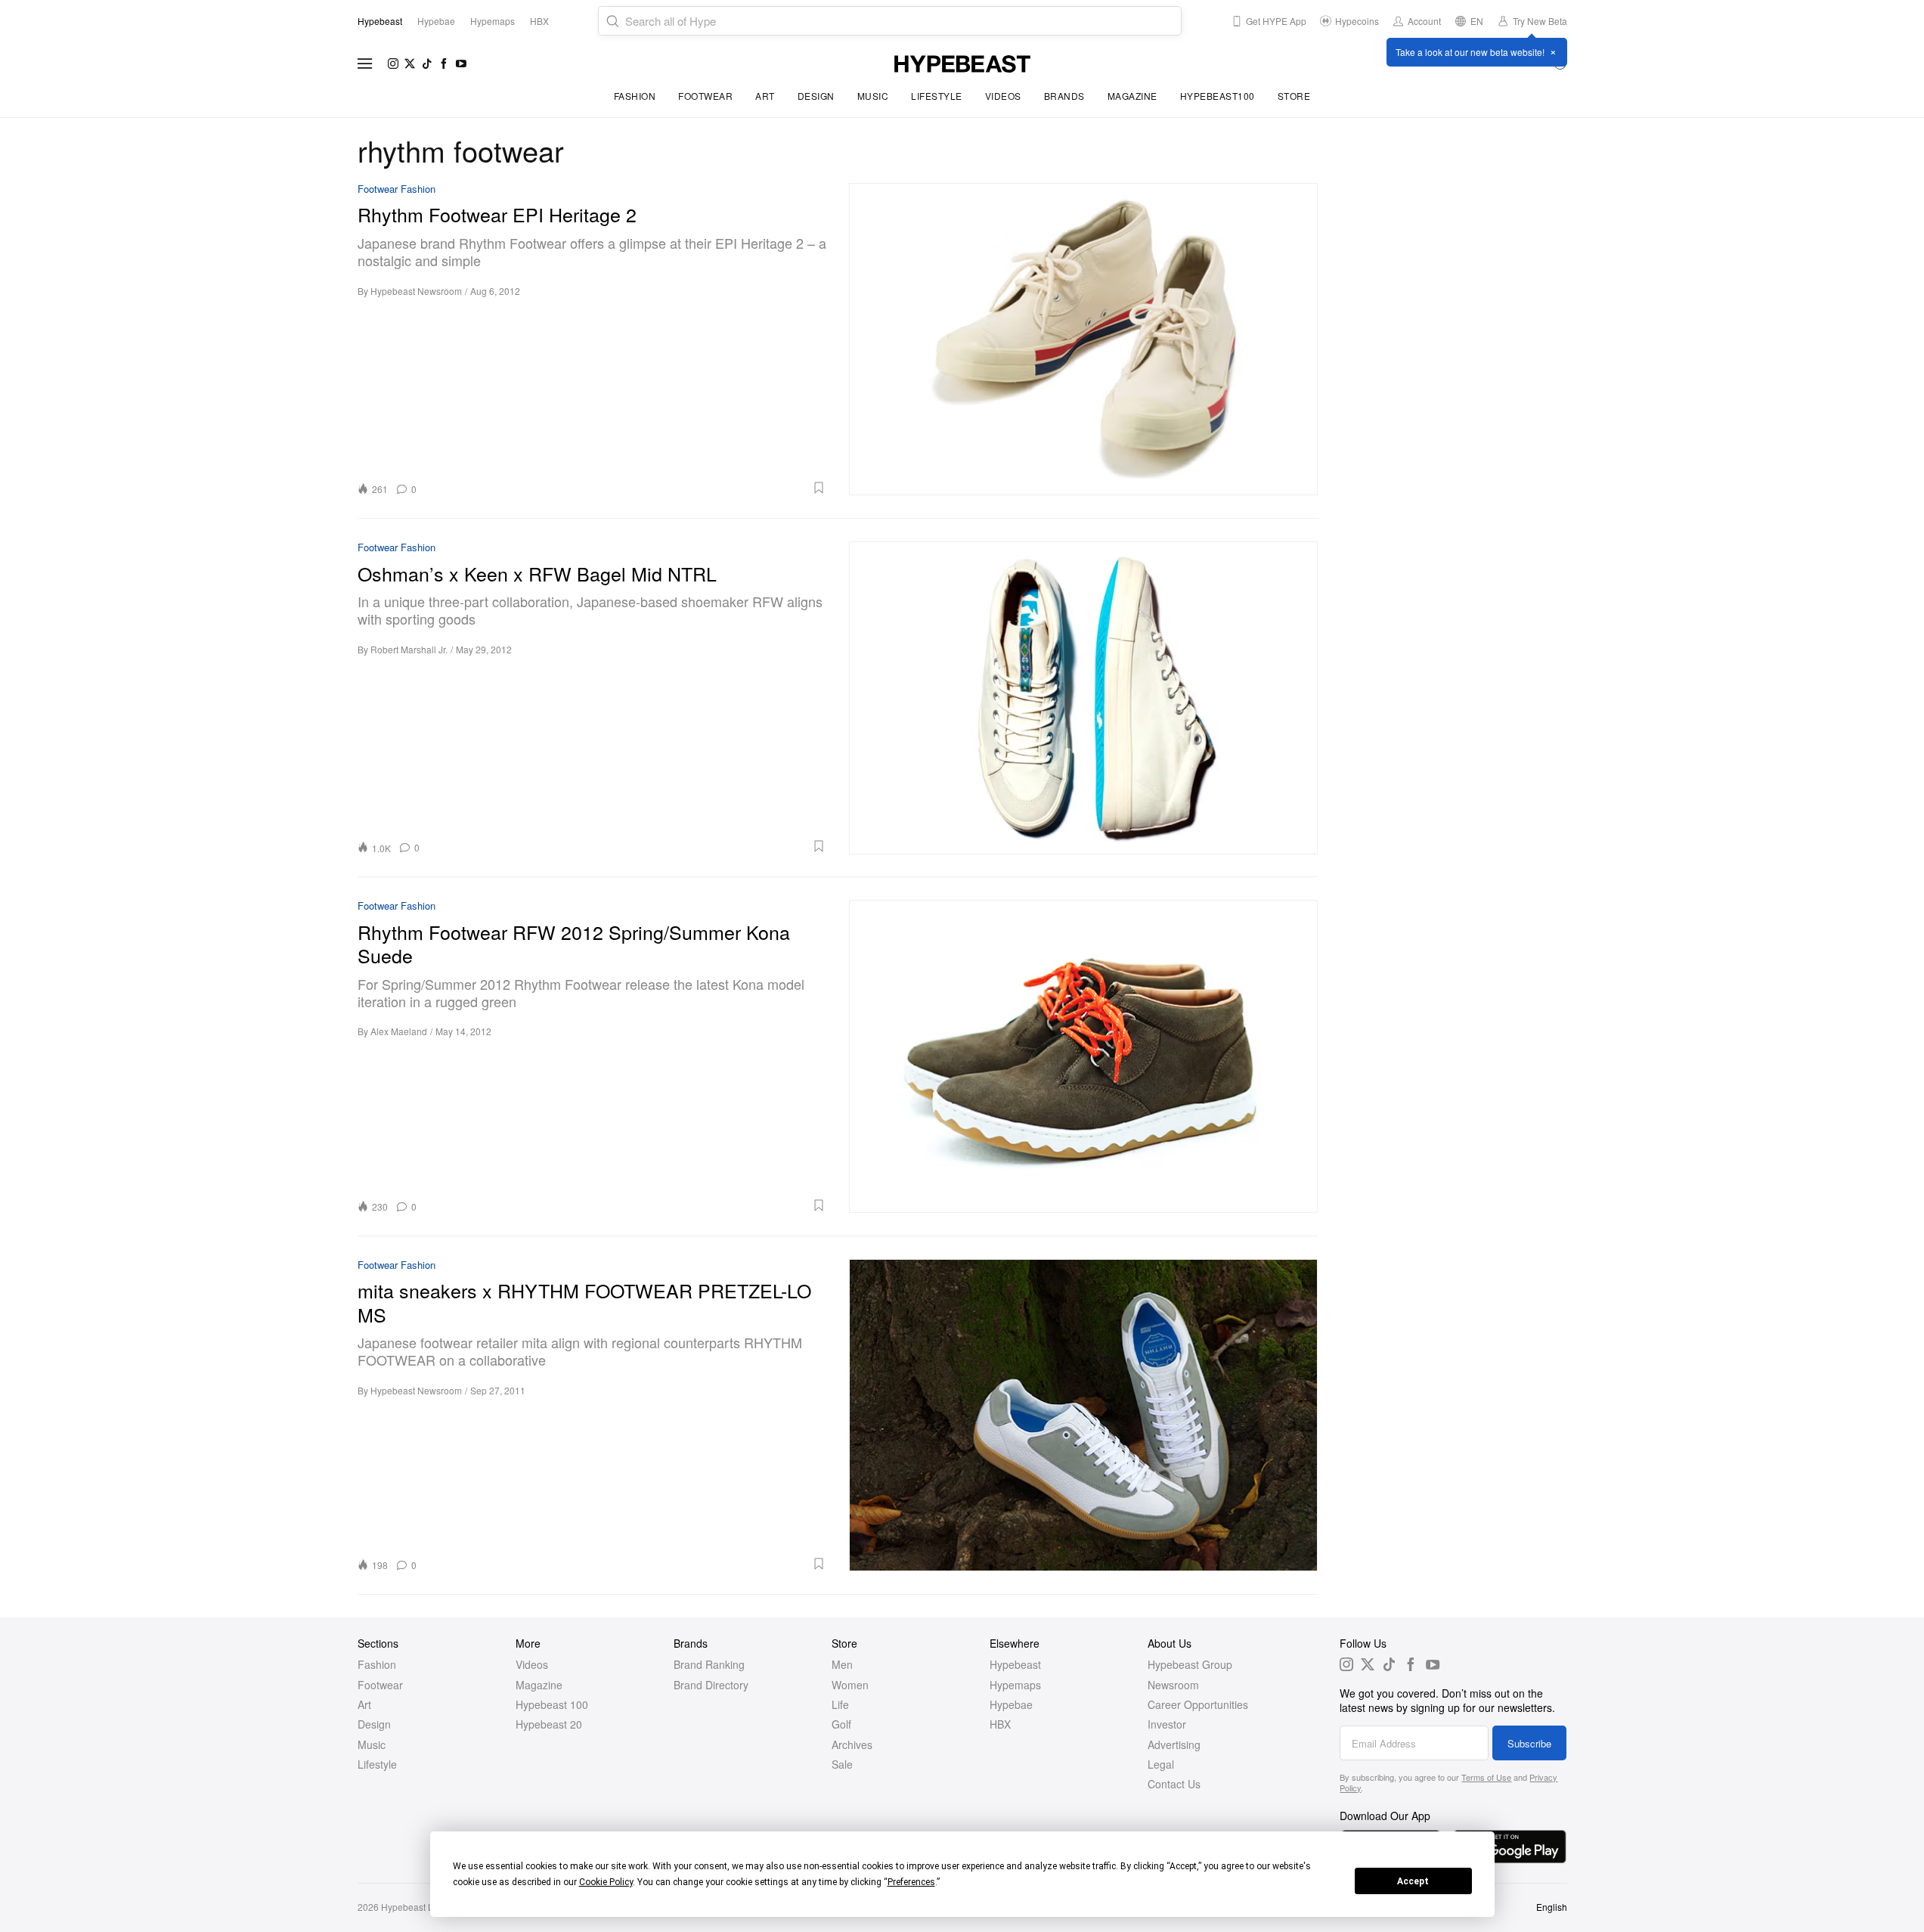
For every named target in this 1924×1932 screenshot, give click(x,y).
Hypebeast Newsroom (416, 291)
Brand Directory (711, 1685)
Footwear (705, 96)
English (1552, 1907)
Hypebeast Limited (420, 1907)
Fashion (635, 96)
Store (1294, 96)
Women (850, 1685)
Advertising (1174, 1744)
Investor (1167, 1724)
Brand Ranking (709, 1664)
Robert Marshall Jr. (409, 649)
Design (816, 96)
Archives (852, 1744)
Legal (1161, 1764)
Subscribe (1529, 1743)
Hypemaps (1015, 1685)
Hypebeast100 (1218, 96)
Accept (1413, 1881)
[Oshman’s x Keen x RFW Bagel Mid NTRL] (1083, 698)
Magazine (1132, 96)
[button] (626, 488)
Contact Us (1174, 1784)
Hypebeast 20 (549, 1724)
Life (840, 1704)
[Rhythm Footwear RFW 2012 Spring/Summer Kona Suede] (1083, 1056)
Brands (1064, 96)
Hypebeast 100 (552, 1704)
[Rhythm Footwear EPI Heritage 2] (1083, 339)
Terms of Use (1486, 1777)
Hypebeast (1015, 1664)
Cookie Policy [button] (606, 1882)
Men (842, 1664)
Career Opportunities (1198, 1704)
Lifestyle (937, 96)
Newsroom (1173, 1685)
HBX (1000, 1724)
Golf (841, 1724)
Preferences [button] (911, 1882)
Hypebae (1011, 1704)
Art (765, 96)
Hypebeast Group (1190, 1664)
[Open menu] (365, 64)
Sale (842, 1764)
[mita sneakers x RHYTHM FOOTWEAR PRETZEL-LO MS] (1083, 1415)
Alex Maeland (399, 1031)
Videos (1003, 96)
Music (873, 96)
